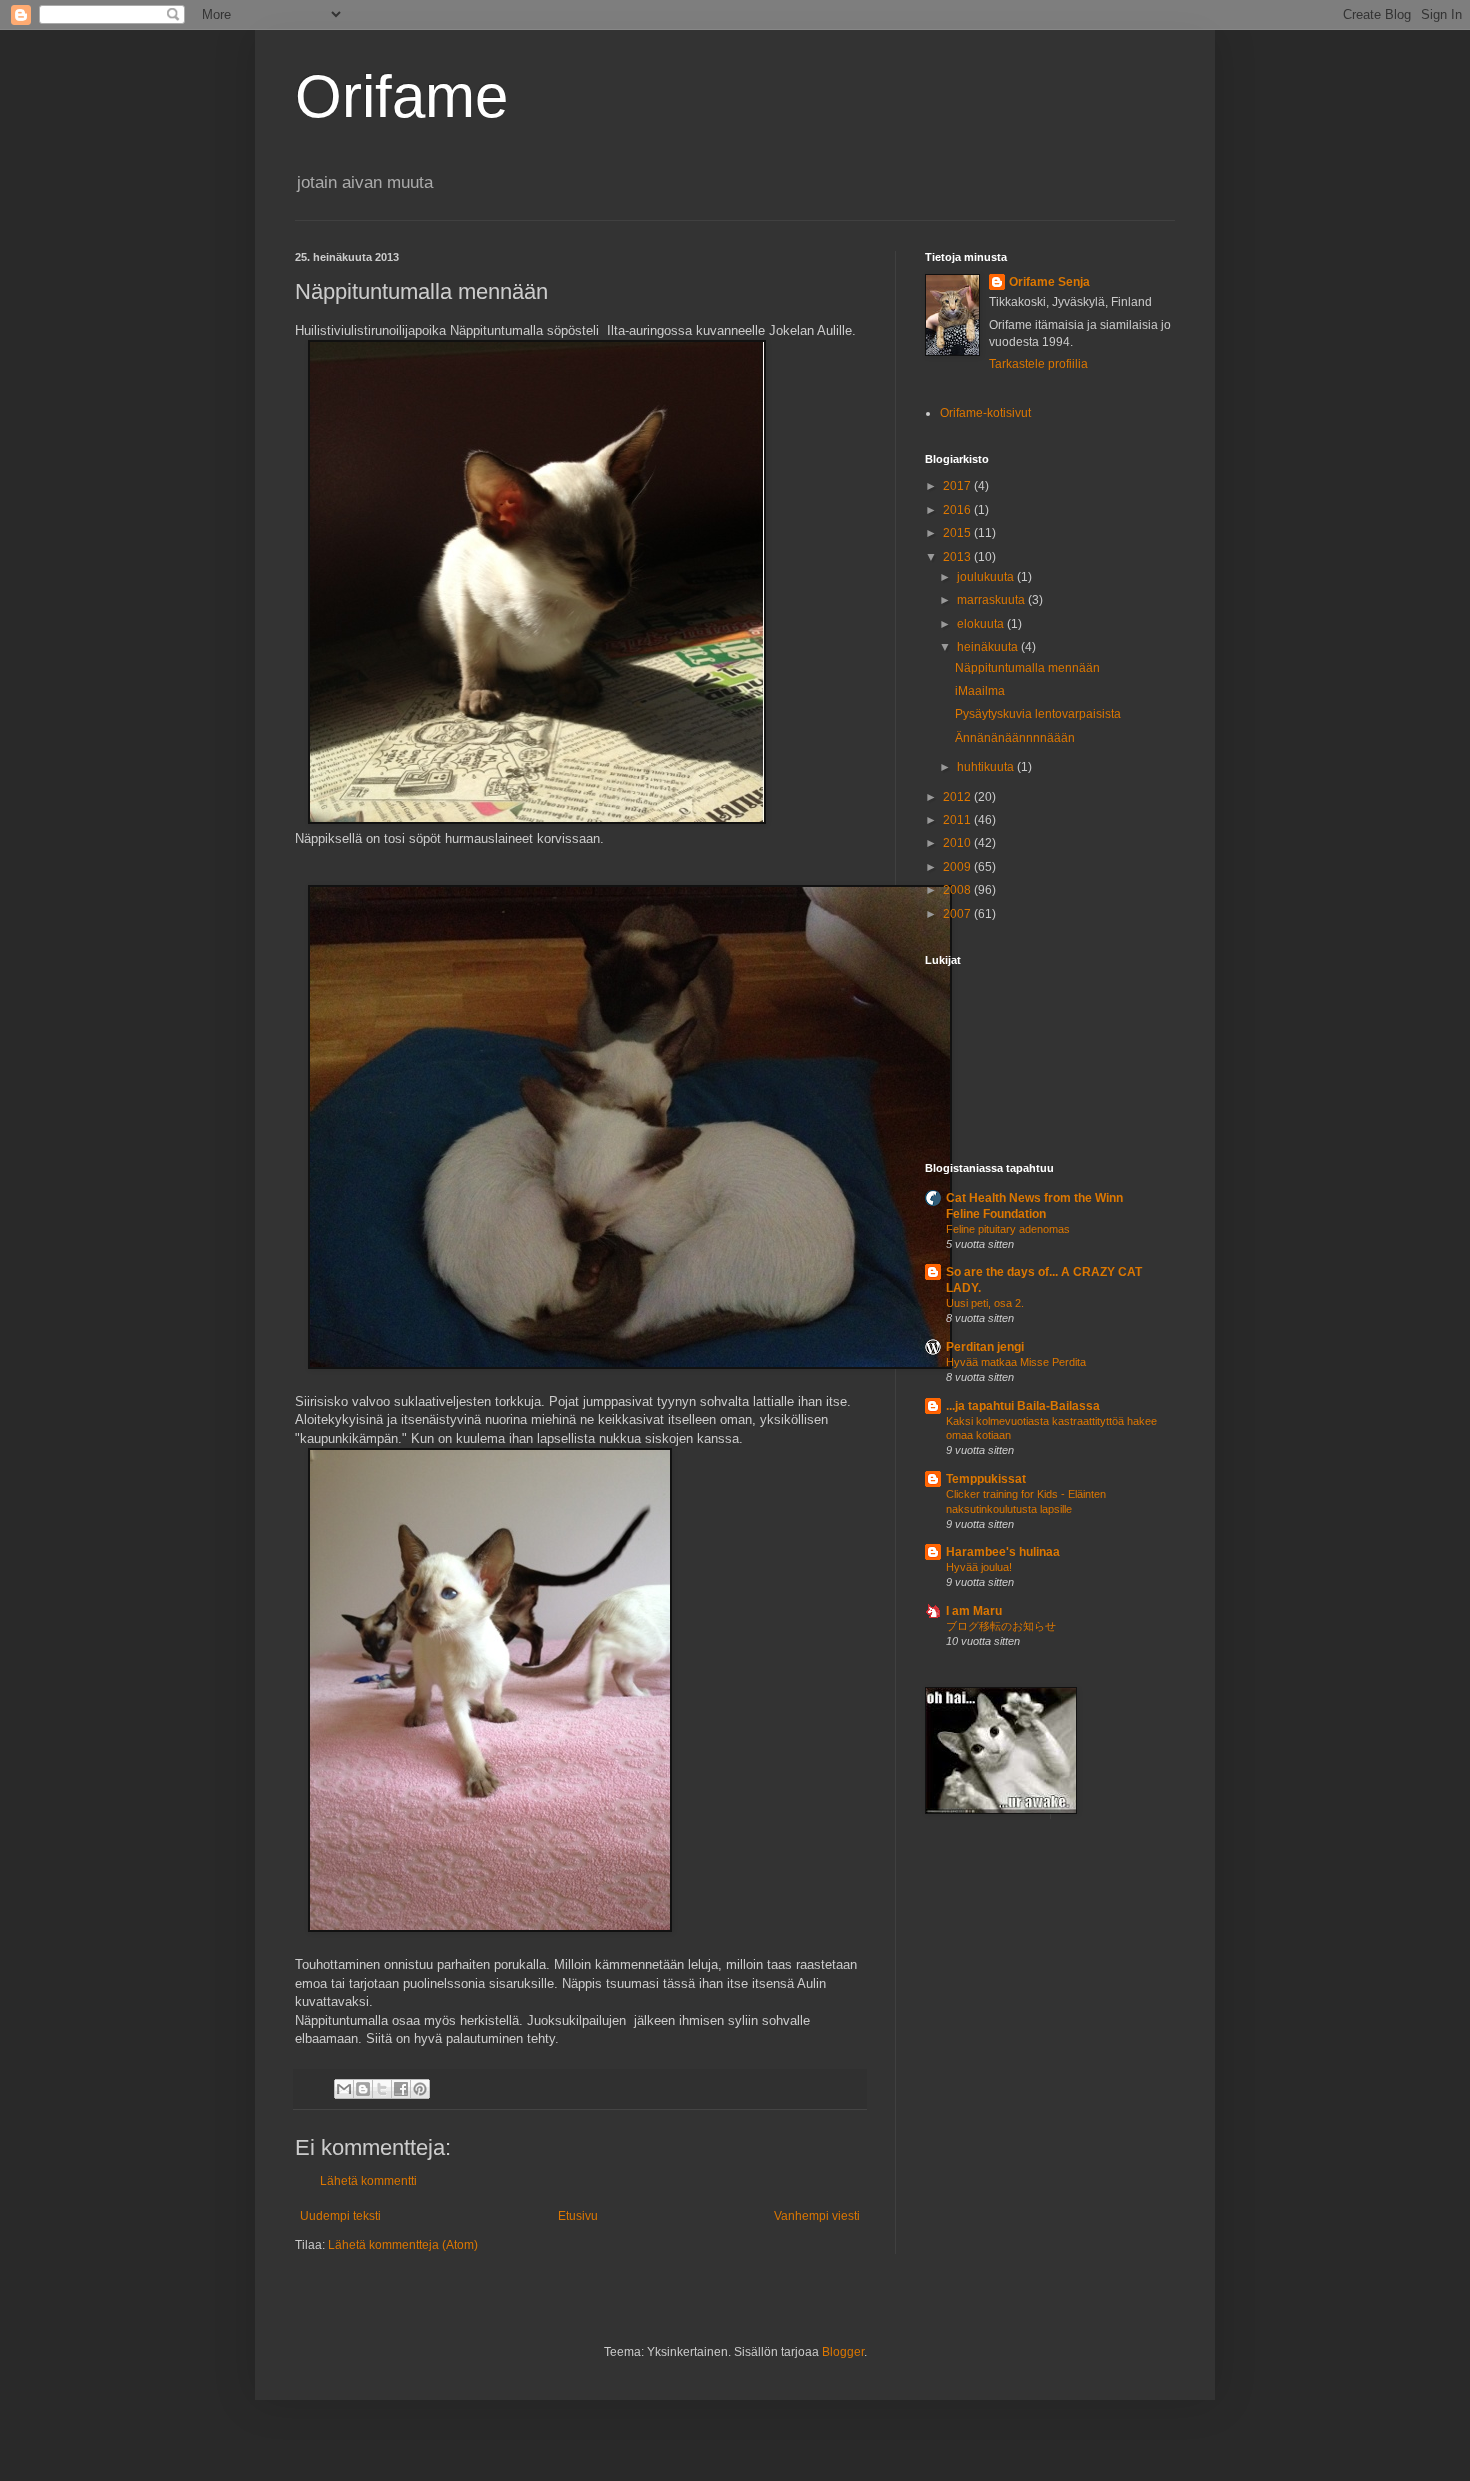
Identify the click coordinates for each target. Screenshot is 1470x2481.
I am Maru (974, 1611)
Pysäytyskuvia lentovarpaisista (1038, 714)
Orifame (401, 96)
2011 (958, 820)
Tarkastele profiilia (1038, 364)
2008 (958, 890)
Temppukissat (986, 1479)
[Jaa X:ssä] (382, 2089)
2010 (958, 843)
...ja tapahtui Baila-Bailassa (1023, 1406)
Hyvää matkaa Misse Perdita (1016, 1362)
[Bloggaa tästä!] (363, 2089)
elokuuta (982, 624)
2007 (958, 914)
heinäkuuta (989, 647)
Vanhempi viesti (817, 2216)
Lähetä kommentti (368, 2181)
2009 (958, 867)
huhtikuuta (987, 767)
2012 (958, 797)
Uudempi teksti (340, 2216)
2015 (958, 533)
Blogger (843, 2352)
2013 (958, 557)
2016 (958, 510)
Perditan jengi (985, 1347)
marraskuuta (992, 600)
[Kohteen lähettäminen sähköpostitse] (344, 2089)
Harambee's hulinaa (1003, 1552)
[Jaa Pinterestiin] (420, 2089)
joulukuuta (987, 577)
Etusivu (578, 2216)
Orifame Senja (1049, 282)
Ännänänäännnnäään (1015, 738)
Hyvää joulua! (979, 1567)
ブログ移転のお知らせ (1001, 1626)
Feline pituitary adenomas (1008, 1229)
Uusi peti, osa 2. (985, 1303)
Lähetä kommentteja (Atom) (403, 2245)
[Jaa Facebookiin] (401, 2089)
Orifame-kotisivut (985, 413)
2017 (958, 486)
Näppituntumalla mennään (1027, 668)
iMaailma (980, 691)
